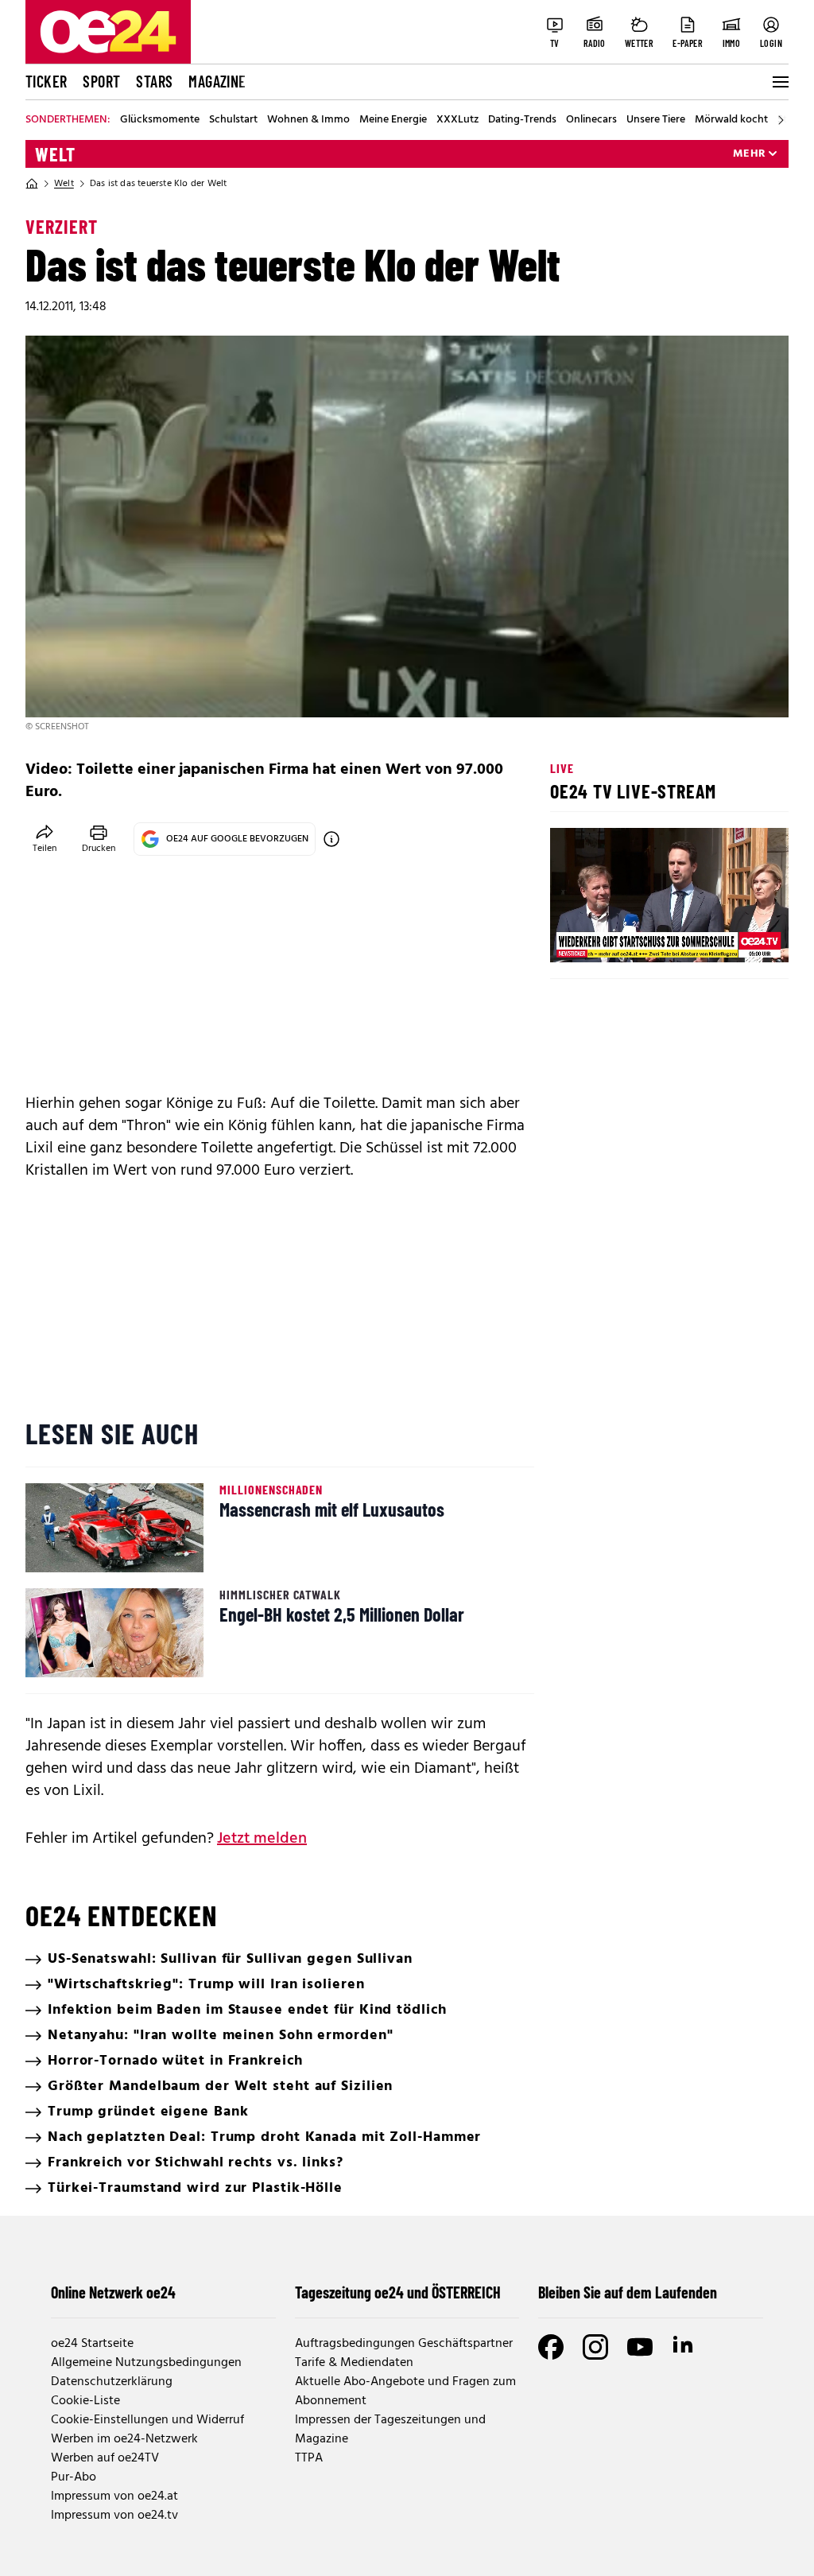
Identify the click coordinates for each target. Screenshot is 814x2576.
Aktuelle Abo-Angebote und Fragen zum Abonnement (405, 2391)
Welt (55, 154)
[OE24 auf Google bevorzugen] (331, 839)
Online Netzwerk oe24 (113, 2292)
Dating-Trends (522, 120)
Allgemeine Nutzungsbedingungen (146, 2363)
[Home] (32, 184)
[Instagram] (595, 2347)
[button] (576, 937)
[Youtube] (640, 2347)
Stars (154, 81)
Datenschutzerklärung (112, 2382)
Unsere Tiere (656, 120)
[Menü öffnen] (779, 82)
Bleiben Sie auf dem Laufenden (628, 2292)
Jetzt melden (262, 1839)
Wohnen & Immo (308, 120)
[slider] (628, 937)
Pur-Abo (74, 2477)
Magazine (217, 81)
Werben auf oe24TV (105, 2458)
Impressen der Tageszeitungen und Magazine (390, 2430)
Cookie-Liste (85, 2401)
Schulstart (233, 120)
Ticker (46, 81)
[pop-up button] (738, 937)
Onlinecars (591, 120)
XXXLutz (457, 120)
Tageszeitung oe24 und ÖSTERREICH (398, 2292)
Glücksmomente (160, 120)
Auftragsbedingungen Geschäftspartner (404, 2344)
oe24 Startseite (92, 2344)
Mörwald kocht (731, 120)
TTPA (309, 2458)
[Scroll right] (781, 120)
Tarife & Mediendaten (354, 2363)
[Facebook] (551, 2347)
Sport (101, 81)
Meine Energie (393, 120)
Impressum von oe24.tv (114, 2516)
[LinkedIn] (684, 2347)
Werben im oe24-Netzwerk (124, 2439)
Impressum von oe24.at (114, 2496)
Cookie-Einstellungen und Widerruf (147, 2420)
